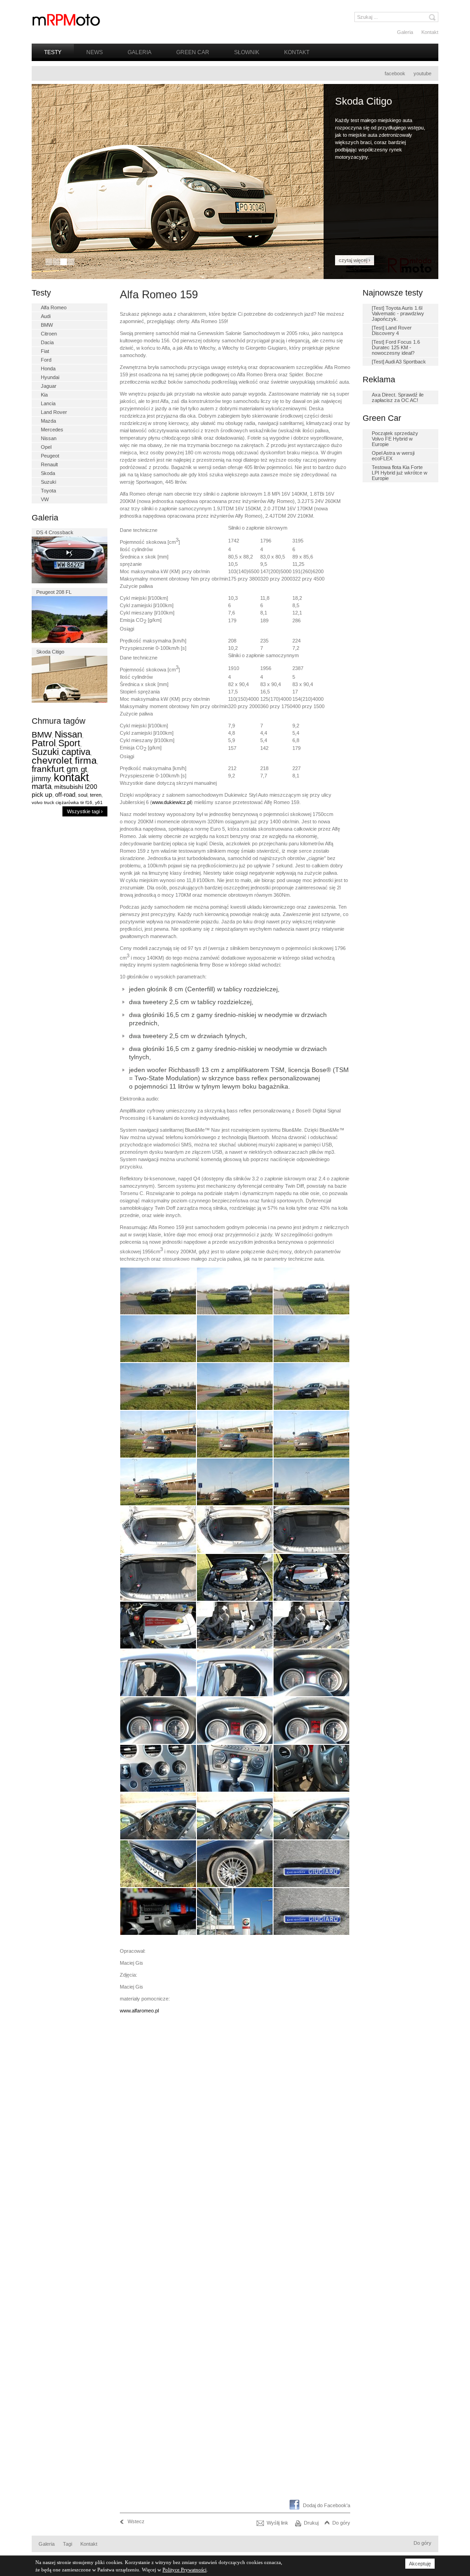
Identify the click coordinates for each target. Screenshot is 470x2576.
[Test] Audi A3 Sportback (399, 362)
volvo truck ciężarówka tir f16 (62, 802)
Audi (46, 316)
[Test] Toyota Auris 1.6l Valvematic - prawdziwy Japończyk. (398, 313)
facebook (395, 73)
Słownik (247, 52)
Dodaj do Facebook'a (327, 2505)
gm (72, 769)
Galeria (405, 32)
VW (45, 499)
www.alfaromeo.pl (139, 2011)
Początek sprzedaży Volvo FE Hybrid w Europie (395, 439)
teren (96, 795)
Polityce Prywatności (185, 2570)
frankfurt (48, 769)
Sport (69, 743)
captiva (76, 752)
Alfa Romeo (54, 307)
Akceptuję (420, 2564)
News (95, 52)
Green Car (193, 52)
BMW (47, 325)
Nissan (49, 438)
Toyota (48, 491)
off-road (65, 795)
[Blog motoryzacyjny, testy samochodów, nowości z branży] (66, 20)
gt (84, 769)
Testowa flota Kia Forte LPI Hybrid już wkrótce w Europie (400, 473)
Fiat (45, 351)
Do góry (341, 2523)
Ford (46, 360)
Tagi (67, 2544)
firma (86, 760)
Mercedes (52, 430)
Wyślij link (277, 2523)
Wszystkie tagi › (85, 811)
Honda (48, 369)
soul (83, 795)
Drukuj (311, 2523)
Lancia (48, 403)
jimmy (41, 779)
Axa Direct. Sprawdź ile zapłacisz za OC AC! (398, 397)
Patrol (44, 743)
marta (42, 786)
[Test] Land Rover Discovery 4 (392, 330)
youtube (422, 73)
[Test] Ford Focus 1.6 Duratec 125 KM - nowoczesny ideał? (396, 347)
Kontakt (430, 32)
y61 (99, 802)
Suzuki (48, 482)
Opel (46, 447)
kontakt (71, 777)
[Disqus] (235, 2141)
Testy (53, 52)
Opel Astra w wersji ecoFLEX (393, 456)
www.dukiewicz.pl (171, 802)
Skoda (48, 473)
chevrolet (52, 760)
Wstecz (136, 2521)
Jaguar (49, 386)
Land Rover (54, 412)
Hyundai (50, 377)
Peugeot (50, 456)
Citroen (49, 334)
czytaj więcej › (355, 260)
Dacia (47, 342)
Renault (49, 464)
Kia (44, 395)
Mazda (48, 421)
